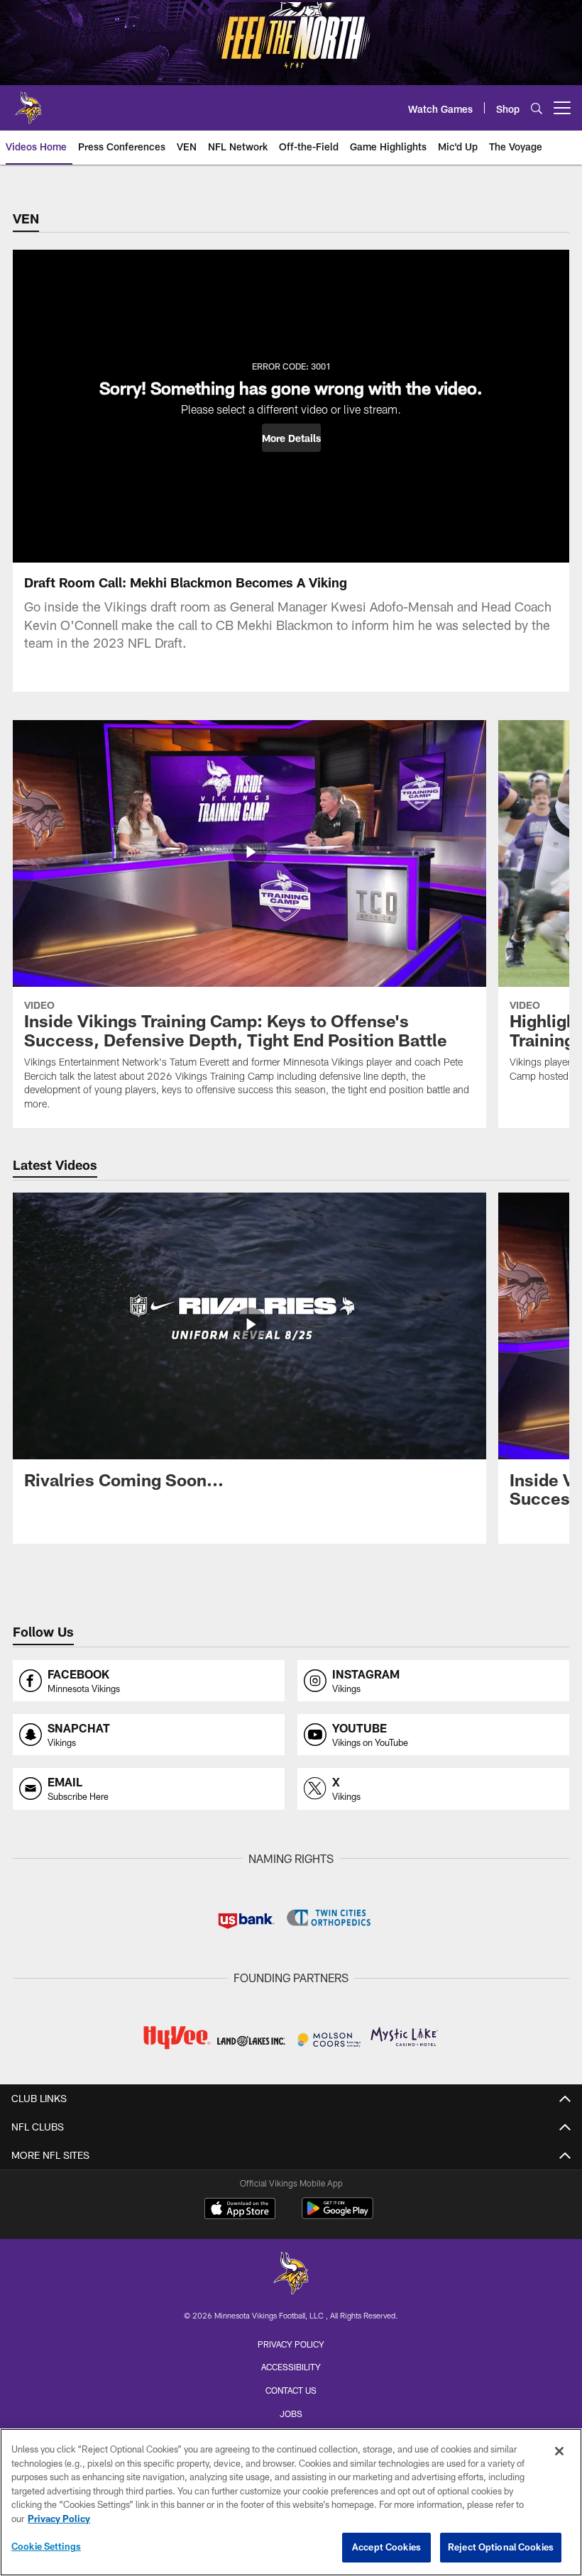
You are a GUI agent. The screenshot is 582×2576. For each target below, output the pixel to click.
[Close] (559, 2451)
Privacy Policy (291, 2344)
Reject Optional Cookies (501, 2547)
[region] (291, 2502)
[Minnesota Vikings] (291, 2275)
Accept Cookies (386, 2547)
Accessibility (291, 2367)
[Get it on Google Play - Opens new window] (337, 2215)
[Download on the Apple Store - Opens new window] (240, 2210)
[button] (291, 438)
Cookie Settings (46, 2546)
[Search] (537, 108)
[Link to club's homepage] (28, 102)
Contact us (291, 2390)
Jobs (291, 2414)
